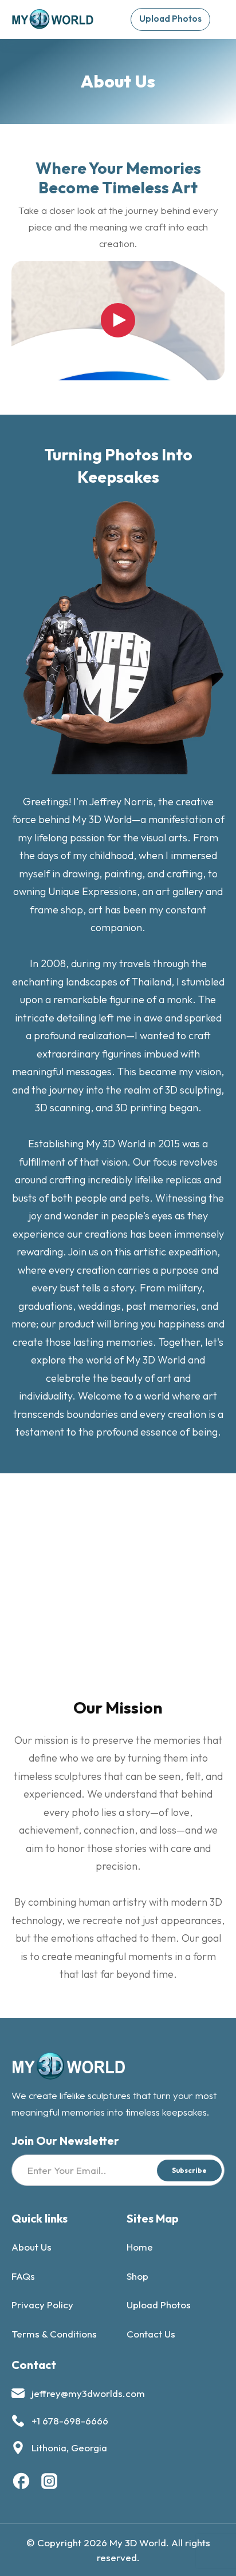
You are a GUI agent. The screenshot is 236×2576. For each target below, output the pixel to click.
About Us (32, 2247)
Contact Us (151, 2334)
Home (140, 2247)
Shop (137, 2276)
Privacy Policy (42, 2305)
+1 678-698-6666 (70, 2421)
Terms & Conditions (54, 2334)
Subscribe (189, 2170)
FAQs (23, 2276)
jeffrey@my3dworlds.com (88, 2393)
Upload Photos (159, 2305)
